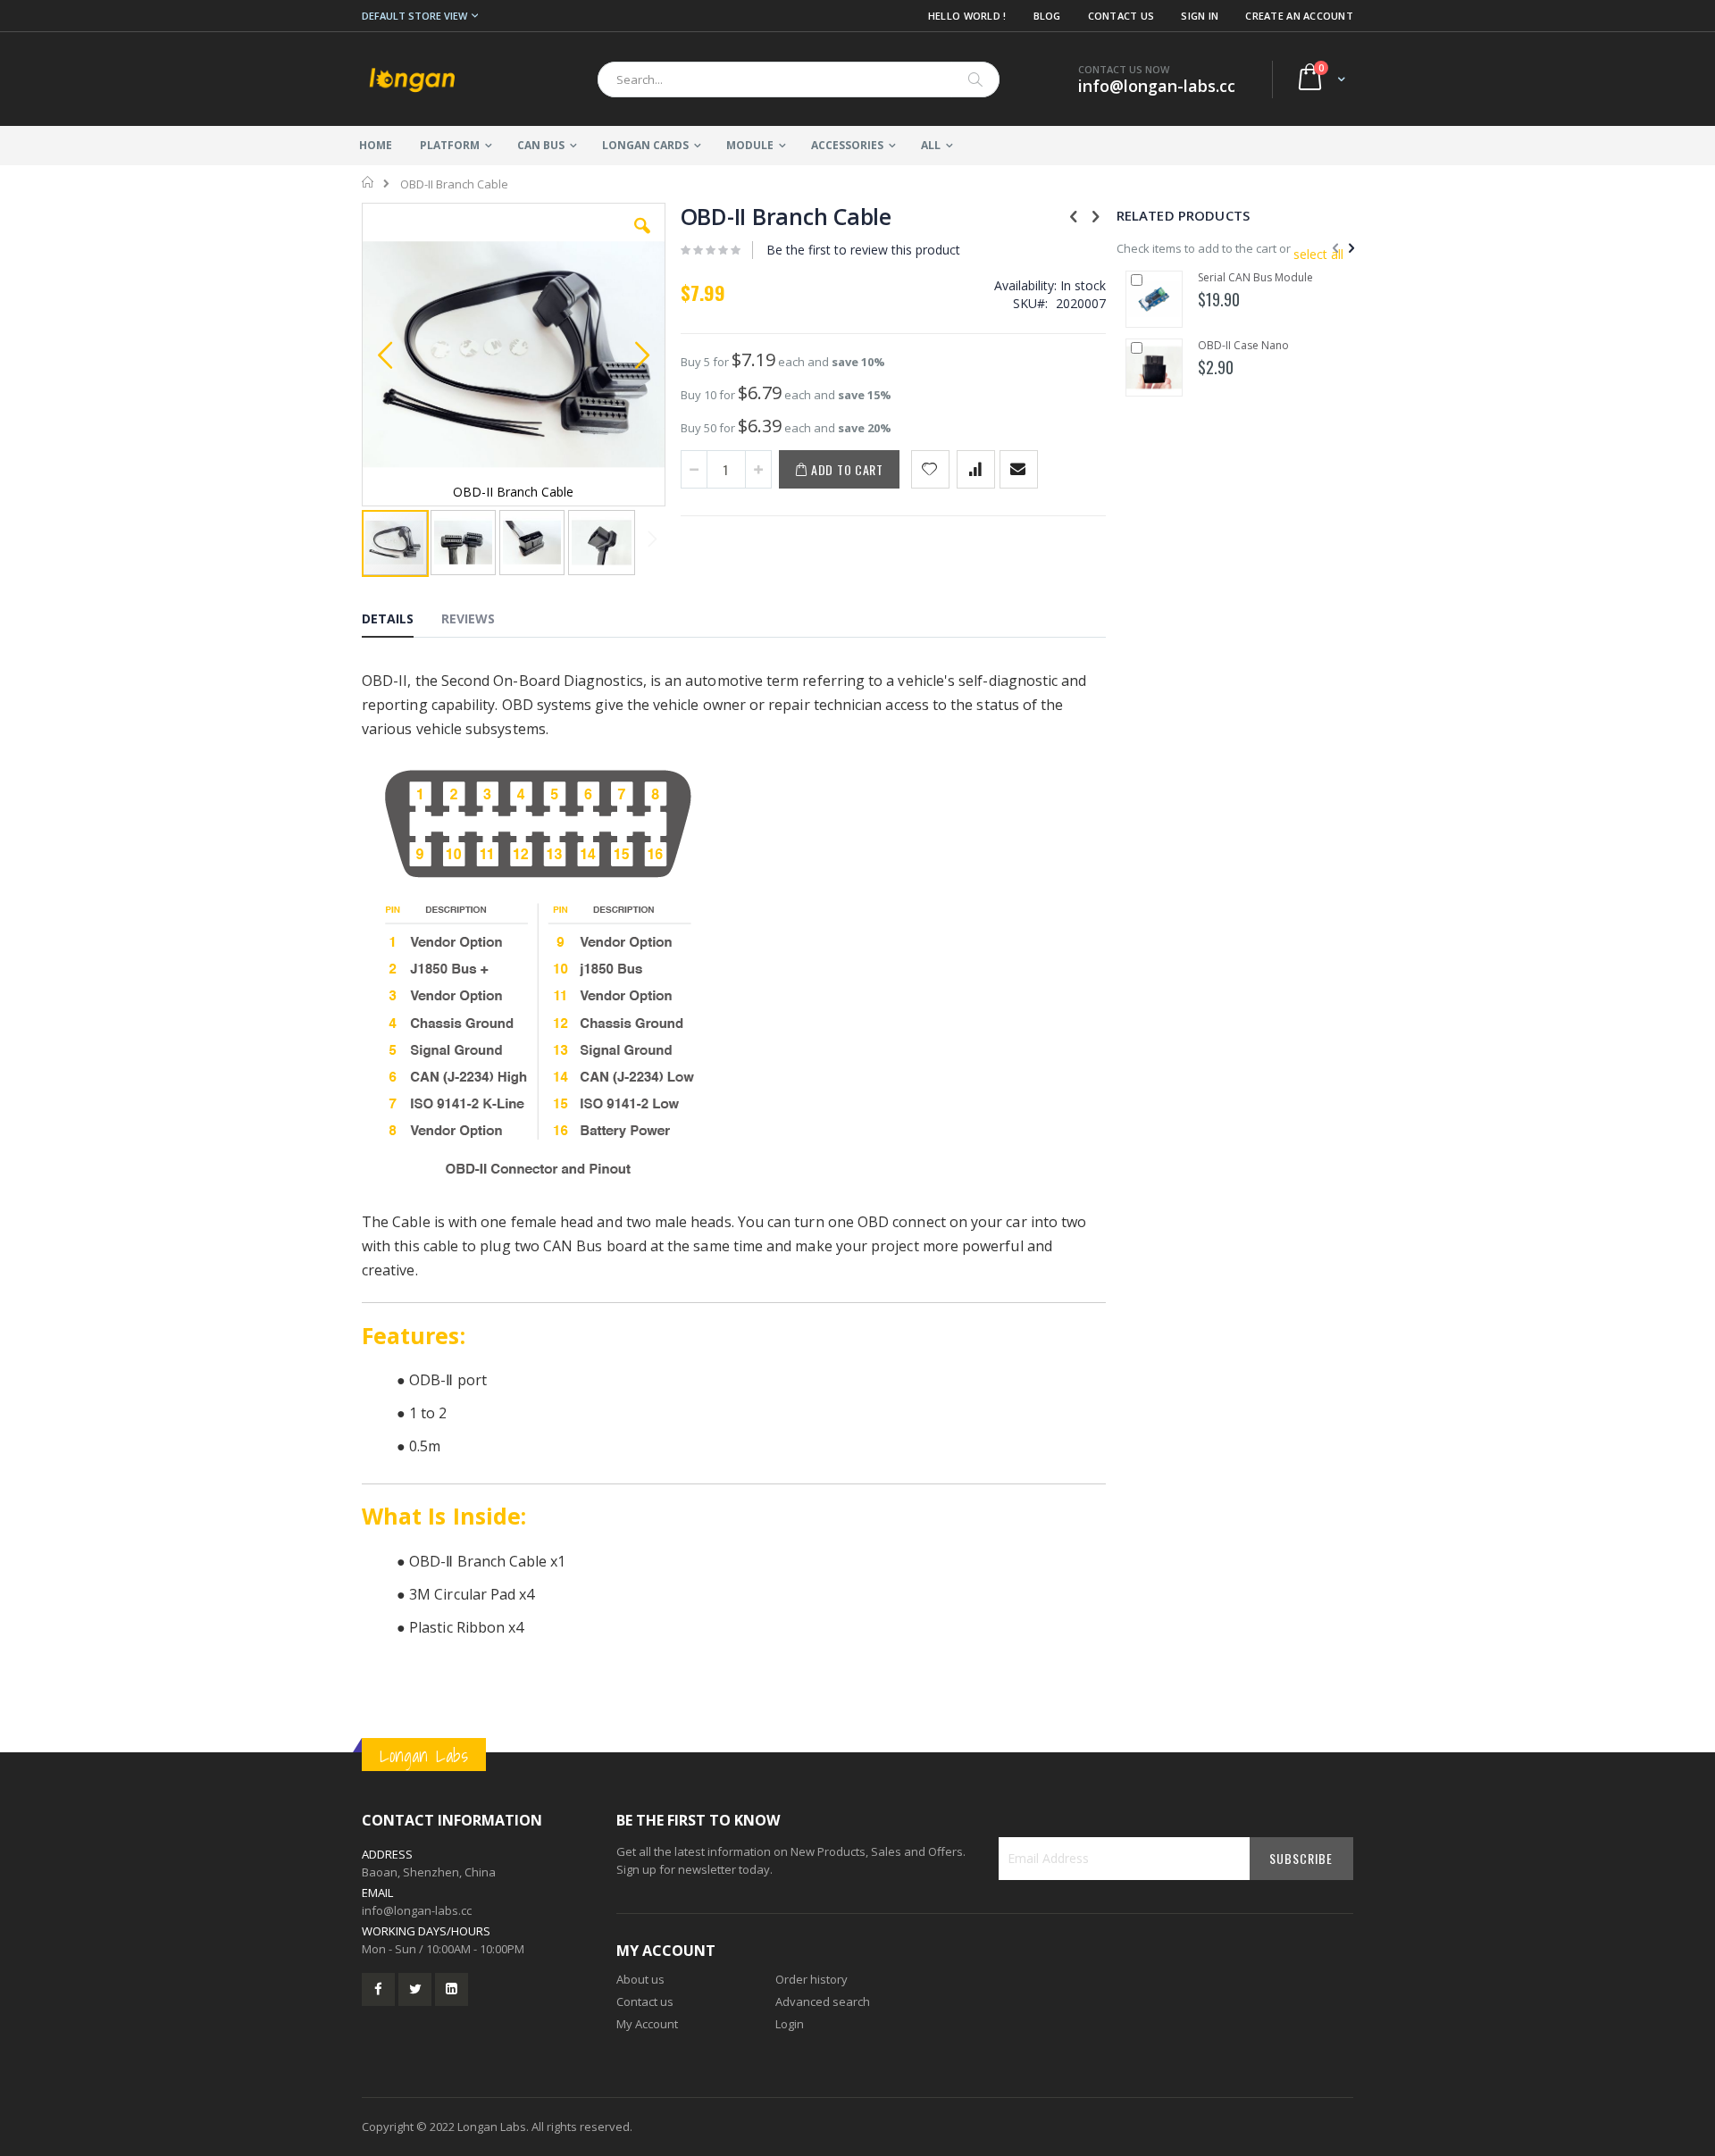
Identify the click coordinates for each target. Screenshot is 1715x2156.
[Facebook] (378, 1989)
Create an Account (1299, 16)
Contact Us (1121, 16)
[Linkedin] (452, 1989)
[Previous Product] (1074, 215)
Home (368, 182)
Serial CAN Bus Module (1255, 278)
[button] (642, 239)
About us (640, 1979)
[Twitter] (415, 1989)
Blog (1047, 16)
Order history (811, 1979)
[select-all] (1318, 255)
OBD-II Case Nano (1243, 346)
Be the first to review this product (863, 250)
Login (790, 2024)
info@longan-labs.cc (417, 1910)
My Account (647, 2024)
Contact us (645, 2001)
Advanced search (823, 2001)
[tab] (401, 622)
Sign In (1200, 16)
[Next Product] (1096, 215)
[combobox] (799, 79)
